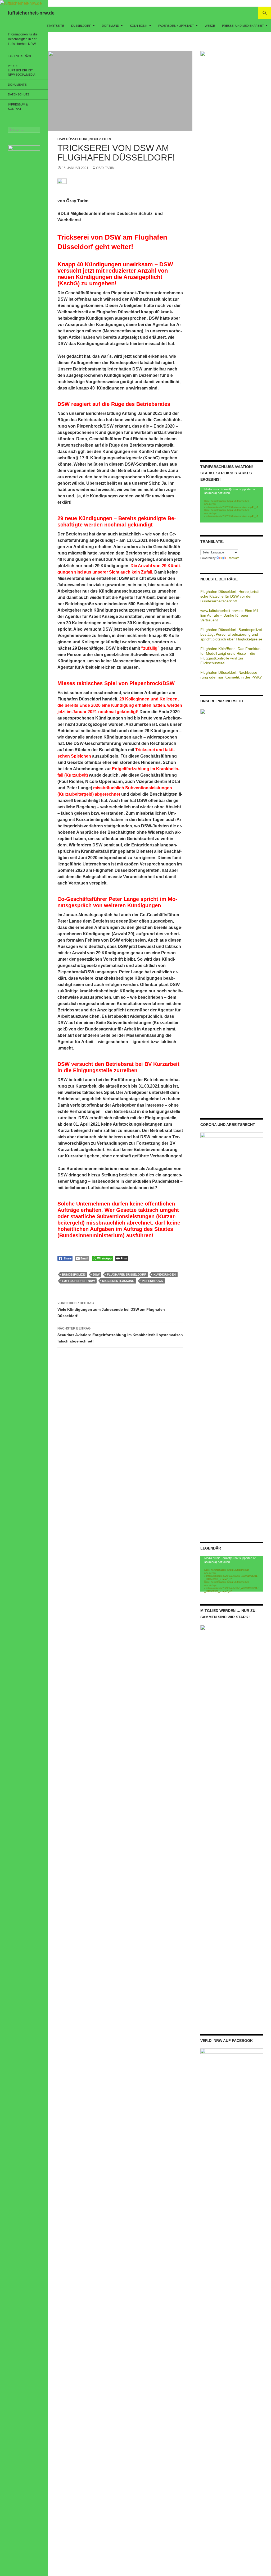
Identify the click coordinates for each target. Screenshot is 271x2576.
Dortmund (110, 26)
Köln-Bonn (139, 26)
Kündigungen (165, 1275)
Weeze (210, 26)
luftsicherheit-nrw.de (31, 13)
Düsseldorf (81, 26)
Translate (233, 558)
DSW (61, 139)
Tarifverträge (20, 56)
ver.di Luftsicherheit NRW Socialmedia (22, 70)
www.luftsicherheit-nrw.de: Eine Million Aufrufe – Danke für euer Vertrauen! (230, 615)
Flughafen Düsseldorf (127, 1275)
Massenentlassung (118, 1281)
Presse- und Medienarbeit (243, 26)
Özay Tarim (105, 168)
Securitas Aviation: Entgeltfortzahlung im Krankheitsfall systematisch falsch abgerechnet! (120, 1335)
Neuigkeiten (100, 139)
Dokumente (17, 85)
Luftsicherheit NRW (78, 1281)
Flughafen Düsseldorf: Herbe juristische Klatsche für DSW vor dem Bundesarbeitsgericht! (230, 596)
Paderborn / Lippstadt (176, 26)
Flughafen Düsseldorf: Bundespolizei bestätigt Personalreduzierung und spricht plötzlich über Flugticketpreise (231, 634)
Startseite (55, 26)
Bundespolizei (74, 1275)
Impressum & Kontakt (18, 107)
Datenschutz (19, 94)
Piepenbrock (152, 1281)
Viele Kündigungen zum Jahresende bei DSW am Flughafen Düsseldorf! (111, 1310)
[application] (232, 505)
